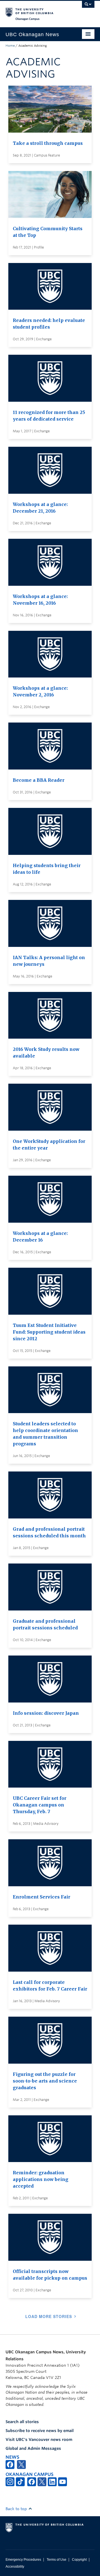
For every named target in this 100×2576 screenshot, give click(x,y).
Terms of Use (57, 2560)
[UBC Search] (88, 7)
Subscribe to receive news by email (40, 2431)
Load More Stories (49, 2316)
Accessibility (15, 2567)
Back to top (17, 2509)
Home (10, 46)
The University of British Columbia (37, 11)
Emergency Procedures (23, 2560)
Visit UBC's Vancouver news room (39, 2439)
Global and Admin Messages (33, 2448)
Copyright (79, 2560)
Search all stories (22, 2422)
